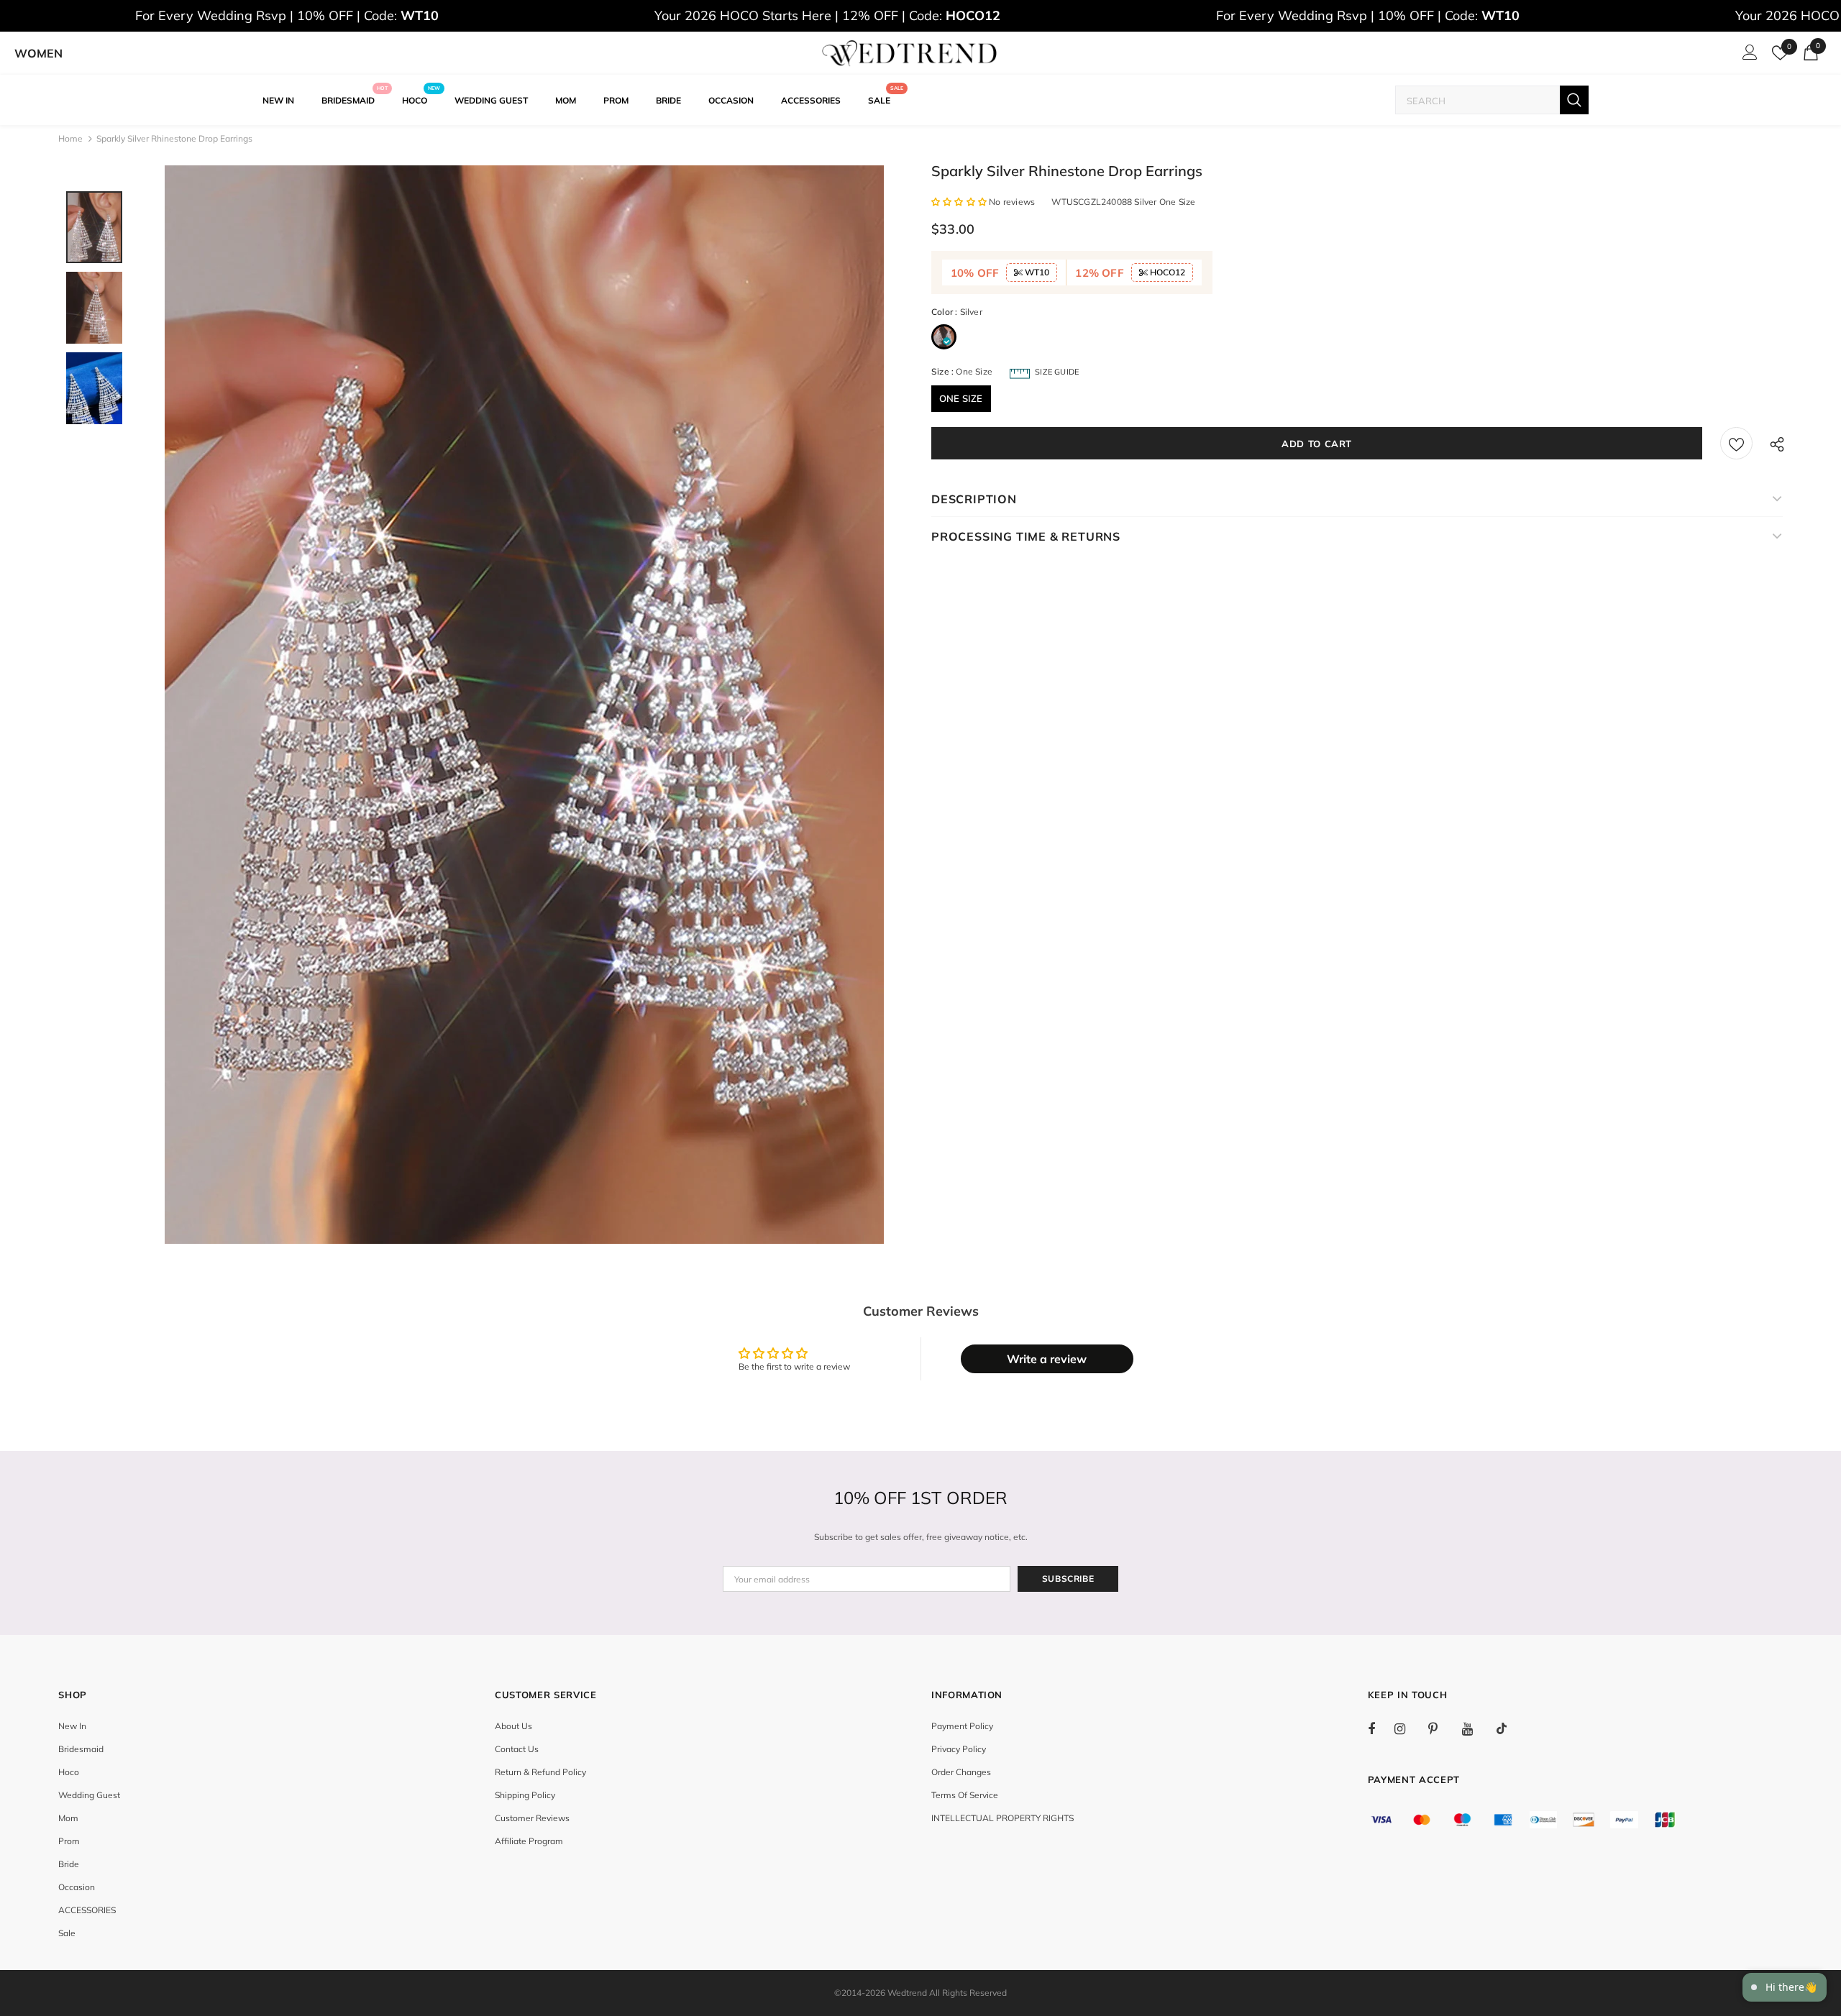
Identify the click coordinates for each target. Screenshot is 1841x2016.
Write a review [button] (1047, 1359)
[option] (524, 705)
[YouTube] (1475, 1728)
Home (70, 138)
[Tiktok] (1509, 1728)
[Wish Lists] (1736, 443)
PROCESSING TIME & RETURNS (1026, 536)
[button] (960, 202)
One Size (961, 398)
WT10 (1036, 272)
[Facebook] (1381, 1728)
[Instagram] (1407, 1728)
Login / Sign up (1748, 56)
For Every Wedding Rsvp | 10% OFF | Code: (287, 15)
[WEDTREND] (910, 53)
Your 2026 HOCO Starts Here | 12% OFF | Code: (827, 15)
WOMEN (38, 53)
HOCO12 (1166, 272)
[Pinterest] (1441, 1728)
